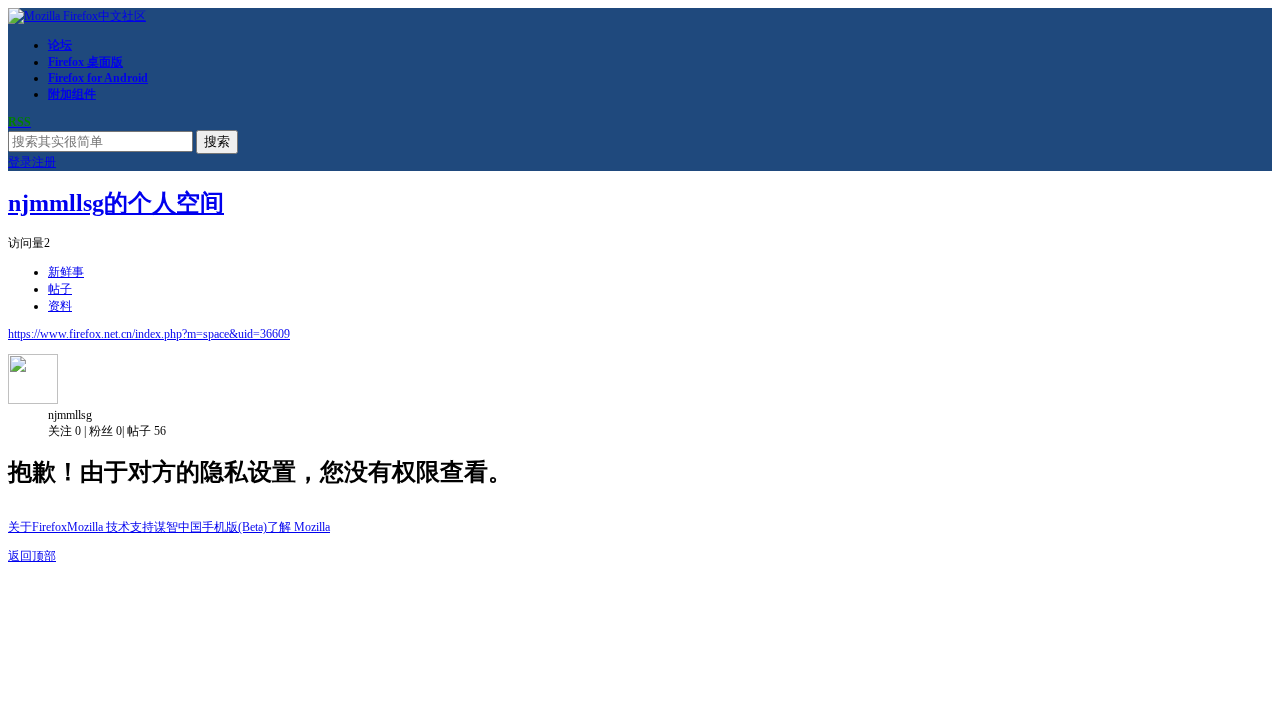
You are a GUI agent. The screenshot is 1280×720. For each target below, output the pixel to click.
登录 (20, 162)
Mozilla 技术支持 (110, 527)
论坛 (60, 45)
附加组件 (72, 94)
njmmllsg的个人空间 (116, 203)
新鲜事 (66, 272)
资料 (60, 306)
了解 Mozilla (298, 527)
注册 (44, 162)
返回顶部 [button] (32, 556)
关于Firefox (37, 527)
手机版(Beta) (234, 527)
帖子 (60, 289)
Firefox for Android (98, 78)
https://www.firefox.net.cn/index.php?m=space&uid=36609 (149, 334)
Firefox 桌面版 (85, 62)
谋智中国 (178, 527)
